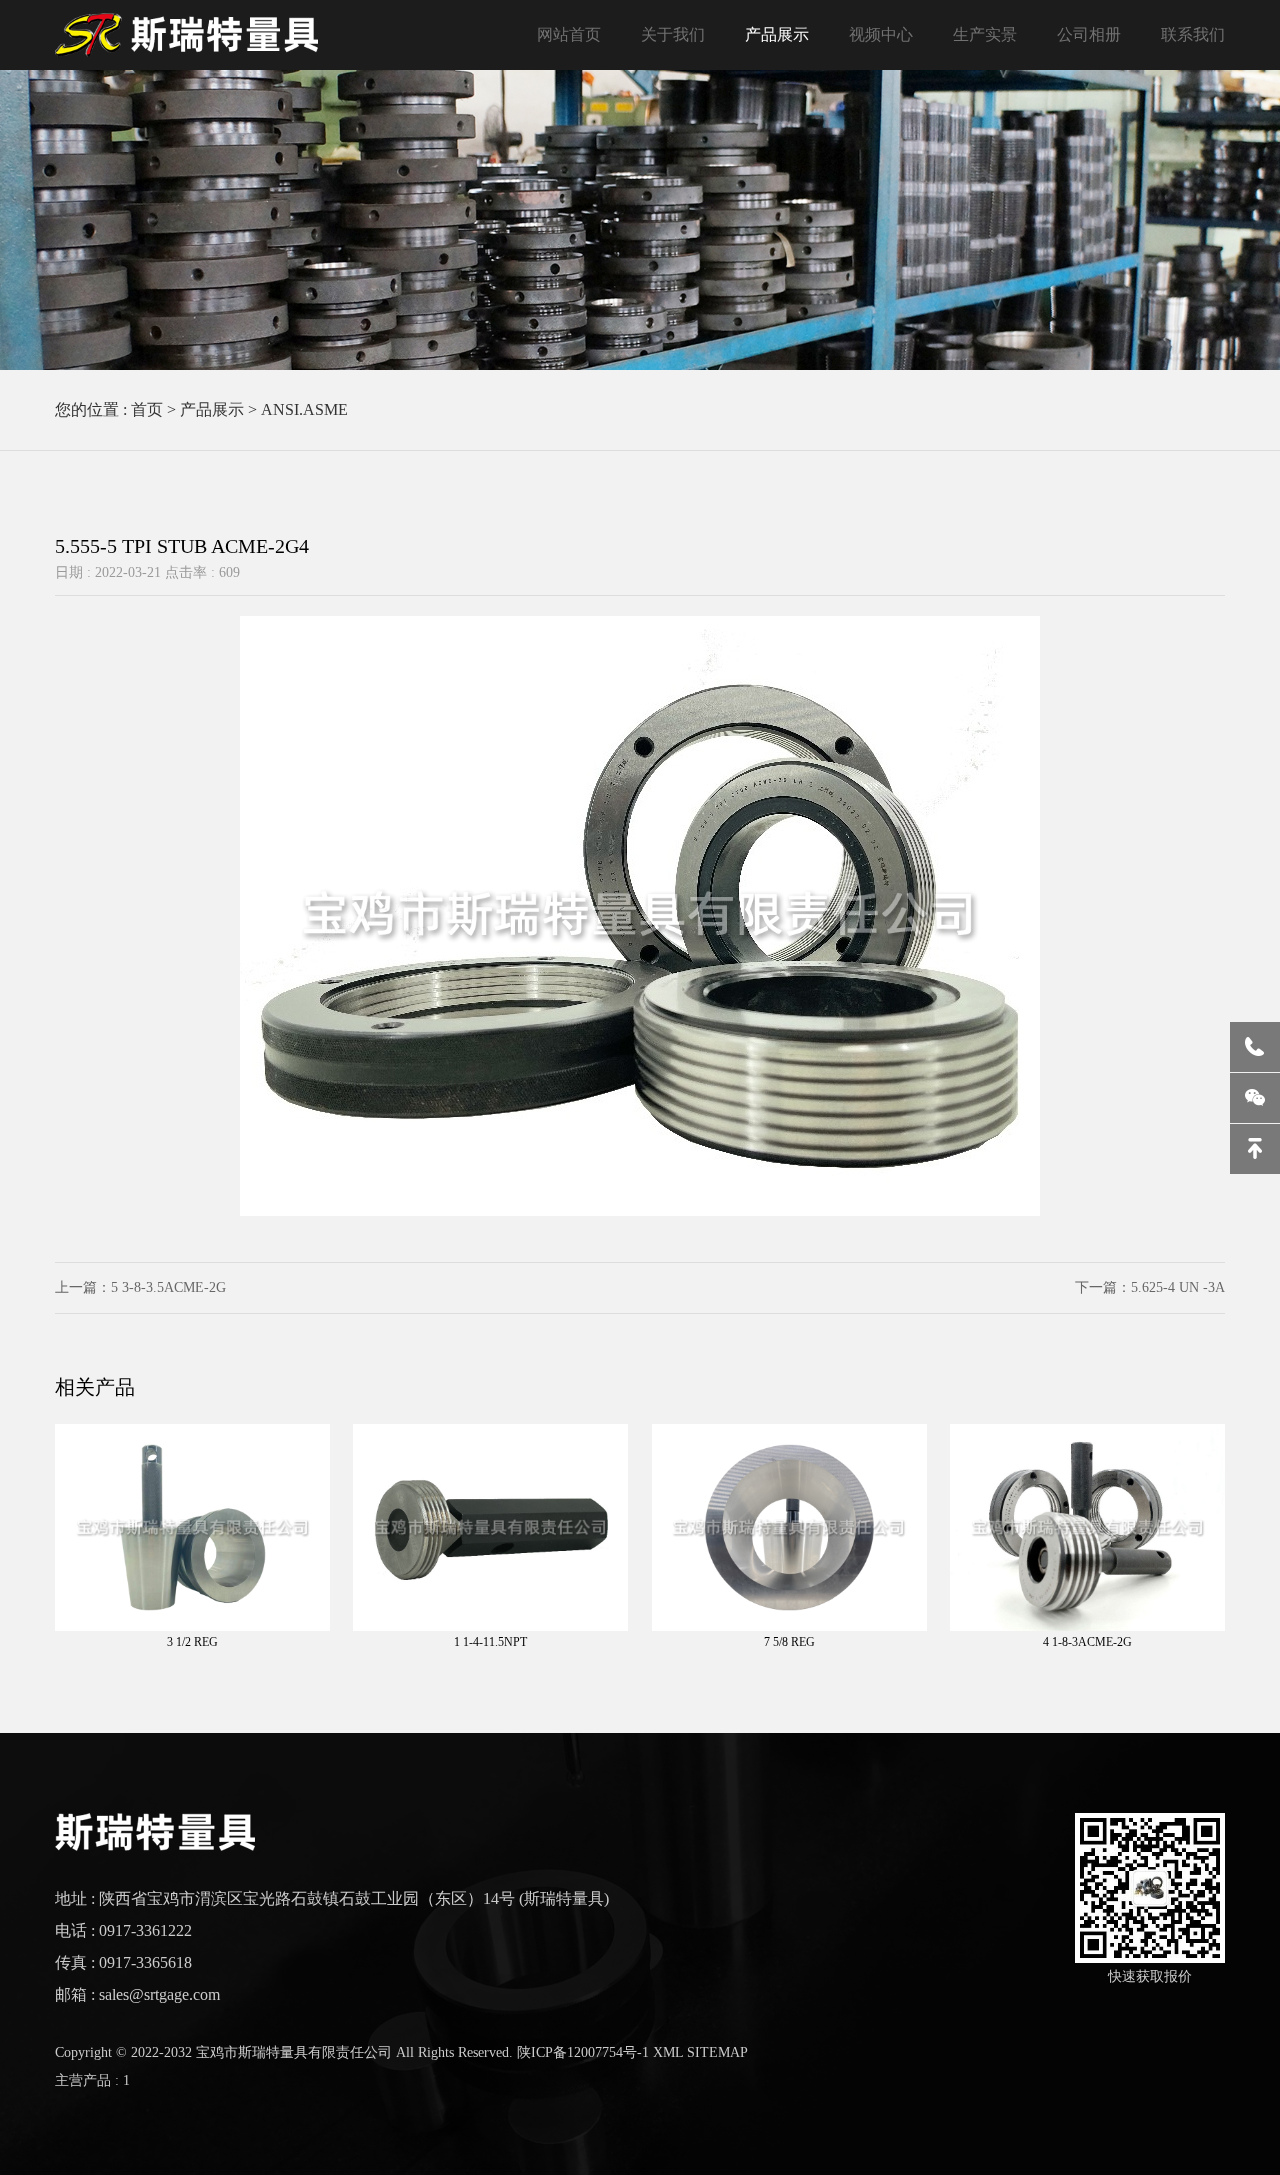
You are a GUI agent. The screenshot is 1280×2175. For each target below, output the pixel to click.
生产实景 (985, 34)
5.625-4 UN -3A (1178, 1287)
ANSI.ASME (304, 409)
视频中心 (881, 34)
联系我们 (1193, 34)
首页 (147, 409)
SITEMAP (717, 2052)
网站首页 (569, 34)
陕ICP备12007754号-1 (583, 2052)
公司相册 (1089, 34)
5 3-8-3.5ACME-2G (168, 1287)
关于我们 (673, 34)
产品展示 (777, 34)
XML (668, 2052)
